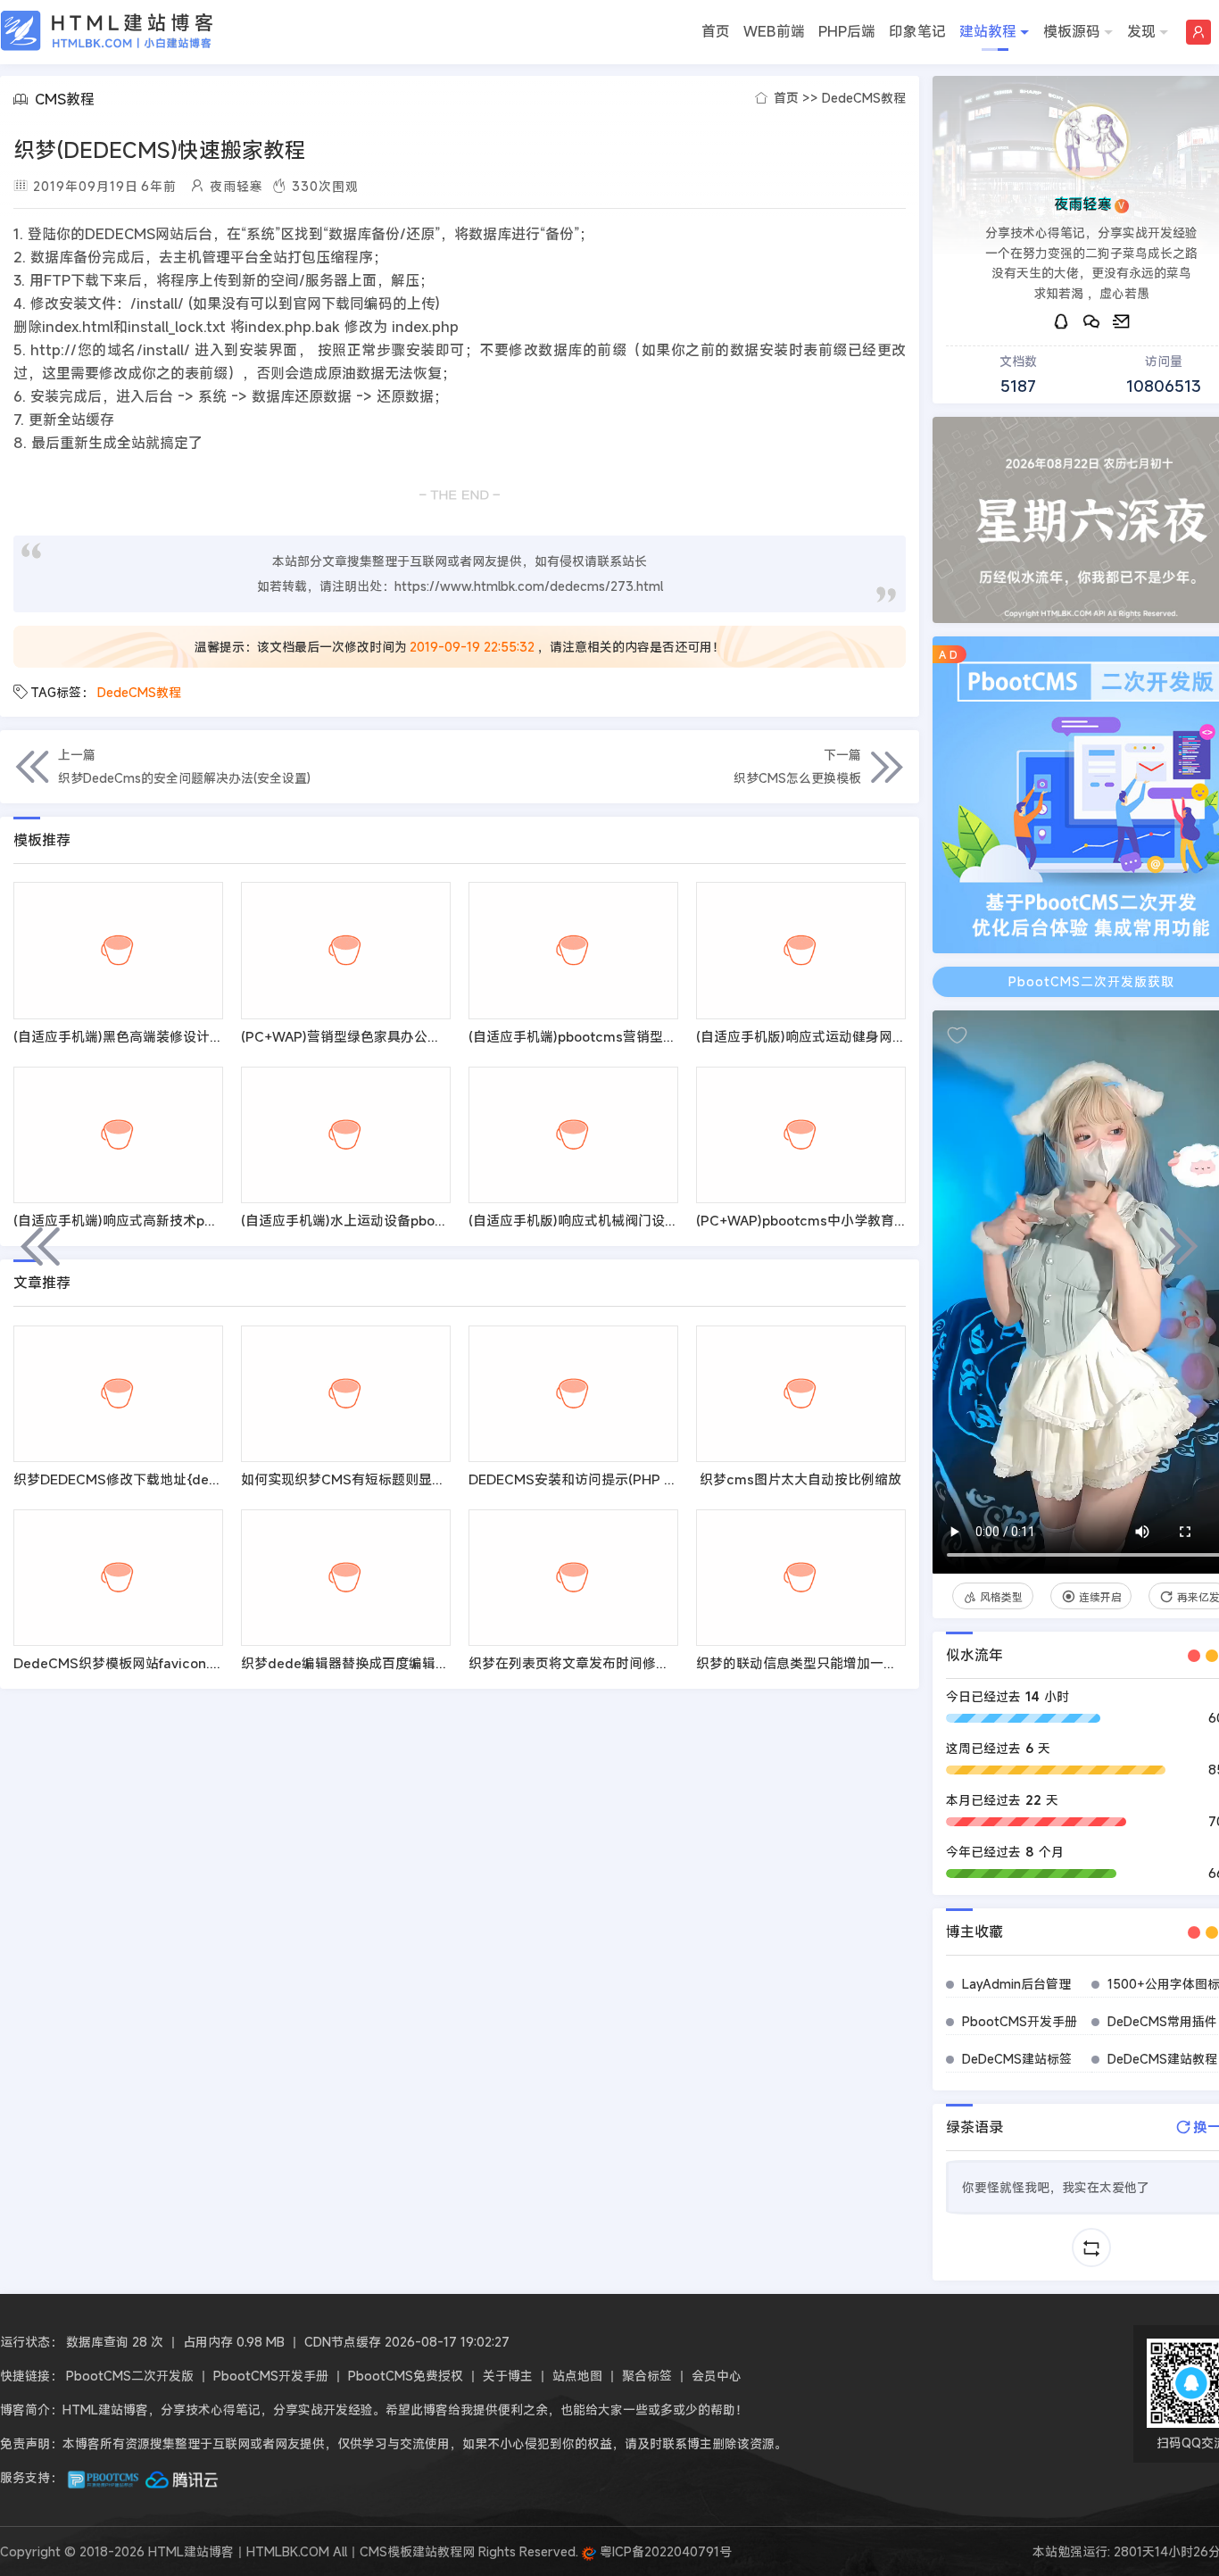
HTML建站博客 (107, 31)
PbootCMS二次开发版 (130, 2376)
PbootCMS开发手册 (1020, 2021)
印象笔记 (917, 31)
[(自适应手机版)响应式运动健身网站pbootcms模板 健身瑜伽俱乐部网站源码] (801, 950)
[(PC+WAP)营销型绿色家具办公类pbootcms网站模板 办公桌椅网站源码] (346, 950)
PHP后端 (847, 31)
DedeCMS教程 (864, 98)
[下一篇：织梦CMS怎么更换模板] (1179, 1246)
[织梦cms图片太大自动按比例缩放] (801, 1394)
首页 (716, 31)
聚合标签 (647, 2376)
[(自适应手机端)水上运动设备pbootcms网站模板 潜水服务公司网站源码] (346, 1135)
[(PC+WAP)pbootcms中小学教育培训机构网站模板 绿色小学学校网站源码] (801, 1135)
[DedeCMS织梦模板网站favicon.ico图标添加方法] (118, 1578)
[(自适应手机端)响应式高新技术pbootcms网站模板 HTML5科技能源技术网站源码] (118, 1135)
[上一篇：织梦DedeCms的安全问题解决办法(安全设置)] (40, 1246)
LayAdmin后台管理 (1016, 1984)
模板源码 (1072, 31)
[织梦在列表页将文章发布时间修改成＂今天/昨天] (573, 1578)
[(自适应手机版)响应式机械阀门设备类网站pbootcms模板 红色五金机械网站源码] (573, 1135)
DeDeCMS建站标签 (1017, 2059)
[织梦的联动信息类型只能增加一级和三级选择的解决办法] (801, 1578)
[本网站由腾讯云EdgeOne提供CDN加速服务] (182, 2477)
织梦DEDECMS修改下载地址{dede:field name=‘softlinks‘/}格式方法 (223, 1479)
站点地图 (577, 2376)
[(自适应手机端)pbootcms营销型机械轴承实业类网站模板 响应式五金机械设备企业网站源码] (573, 950)
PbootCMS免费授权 (406, 2376)
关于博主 (508, 2376)
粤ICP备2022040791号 (664, 2551)
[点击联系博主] (1091, 142)
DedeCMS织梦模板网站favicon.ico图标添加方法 (162, 1663)
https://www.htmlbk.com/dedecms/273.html (529, 586)
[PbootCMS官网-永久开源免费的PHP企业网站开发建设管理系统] (104, 2477)
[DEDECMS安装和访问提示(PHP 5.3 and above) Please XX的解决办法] (573, 1394)
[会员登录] (1198, 32)
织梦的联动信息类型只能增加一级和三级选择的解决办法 (863, 1663)
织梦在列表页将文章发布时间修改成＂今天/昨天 (612, 1663)
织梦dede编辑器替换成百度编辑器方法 (358, 1663)
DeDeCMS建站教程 (1162, 2059)
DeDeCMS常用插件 (1162, 2021)
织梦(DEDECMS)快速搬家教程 (160, 150)
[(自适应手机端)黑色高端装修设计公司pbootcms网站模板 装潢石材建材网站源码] (118, 950)
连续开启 (1100, 1597)
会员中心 (717, 2376)
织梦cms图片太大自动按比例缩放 (800, 1479)
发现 (1141, 31)
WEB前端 (774, 31)
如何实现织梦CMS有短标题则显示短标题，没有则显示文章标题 (430, 1479)
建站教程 (988, 31)
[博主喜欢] (957, 1035)
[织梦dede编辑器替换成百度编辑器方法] (346, 1578)
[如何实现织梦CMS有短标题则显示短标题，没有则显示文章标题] (346, 1394)
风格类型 (1001, 1597)
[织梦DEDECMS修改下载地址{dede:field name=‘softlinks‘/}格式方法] (118, 1394)
